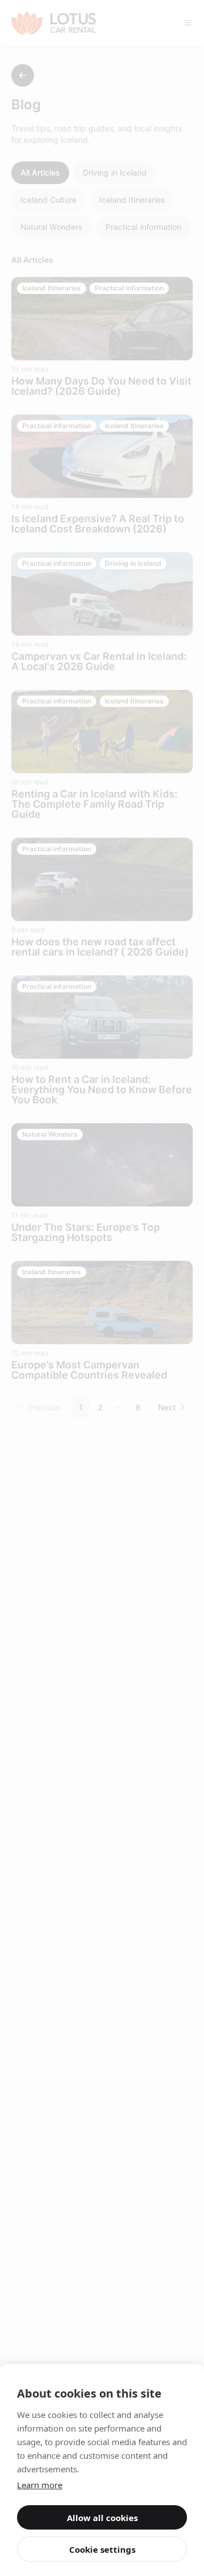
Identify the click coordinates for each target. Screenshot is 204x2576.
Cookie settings (102, 2549)
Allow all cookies (102, 2518)
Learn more (40, 2485)
